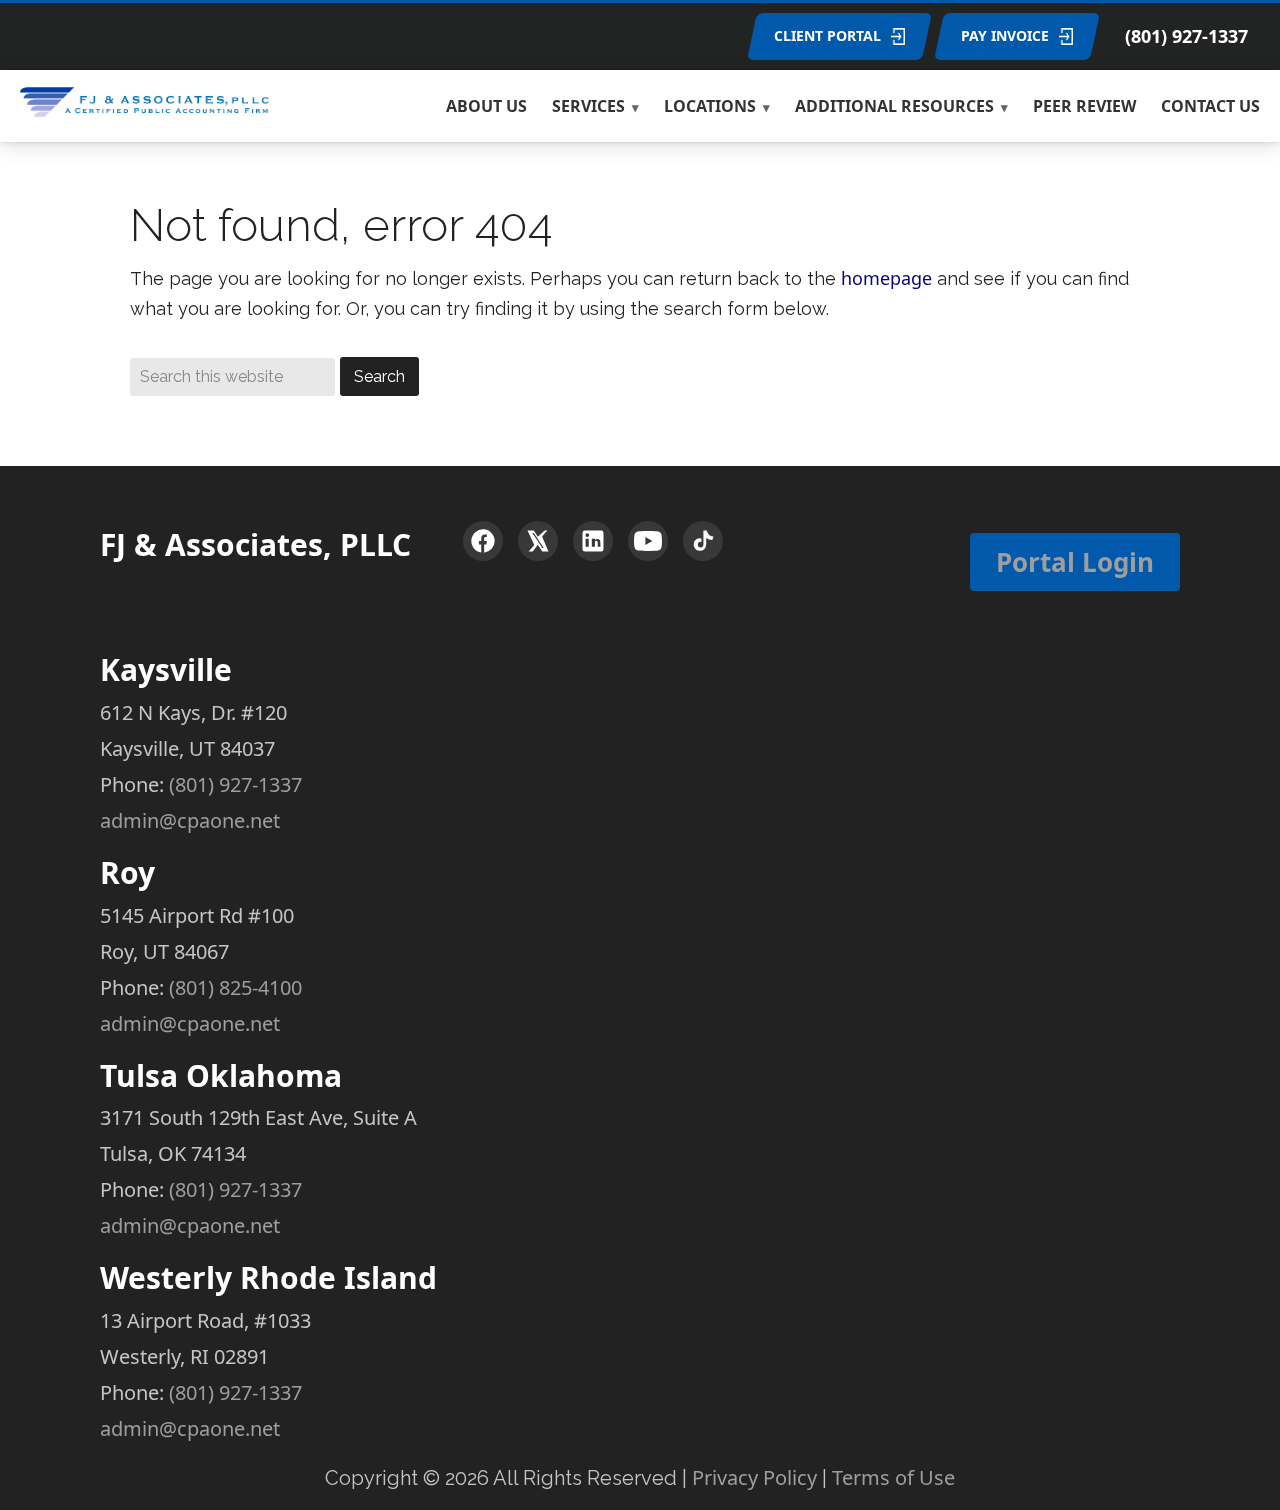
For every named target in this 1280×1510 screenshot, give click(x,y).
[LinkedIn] (593, 541)
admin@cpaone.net (190, 820)
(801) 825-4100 (235, 987)
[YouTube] (648, 541)
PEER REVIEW (1084, 106)
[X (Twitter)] (538, 541)
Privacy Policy (754, 1477)
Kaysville (166, 669)
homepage (886, 278)
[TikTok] (703, 541)
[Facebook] (483, 541)
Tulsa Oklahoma (221, 1075)
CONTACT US (1210, 106)
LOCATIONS (710, 106)
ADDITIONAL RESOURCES (894, 106)
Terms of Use (893, 1477)
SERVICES (588, 106)
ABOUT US (486, 106)
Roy (127, 872)
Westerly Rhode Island (268, 1277)
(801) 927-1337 (1186, 36)
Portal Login (1075, 562)
